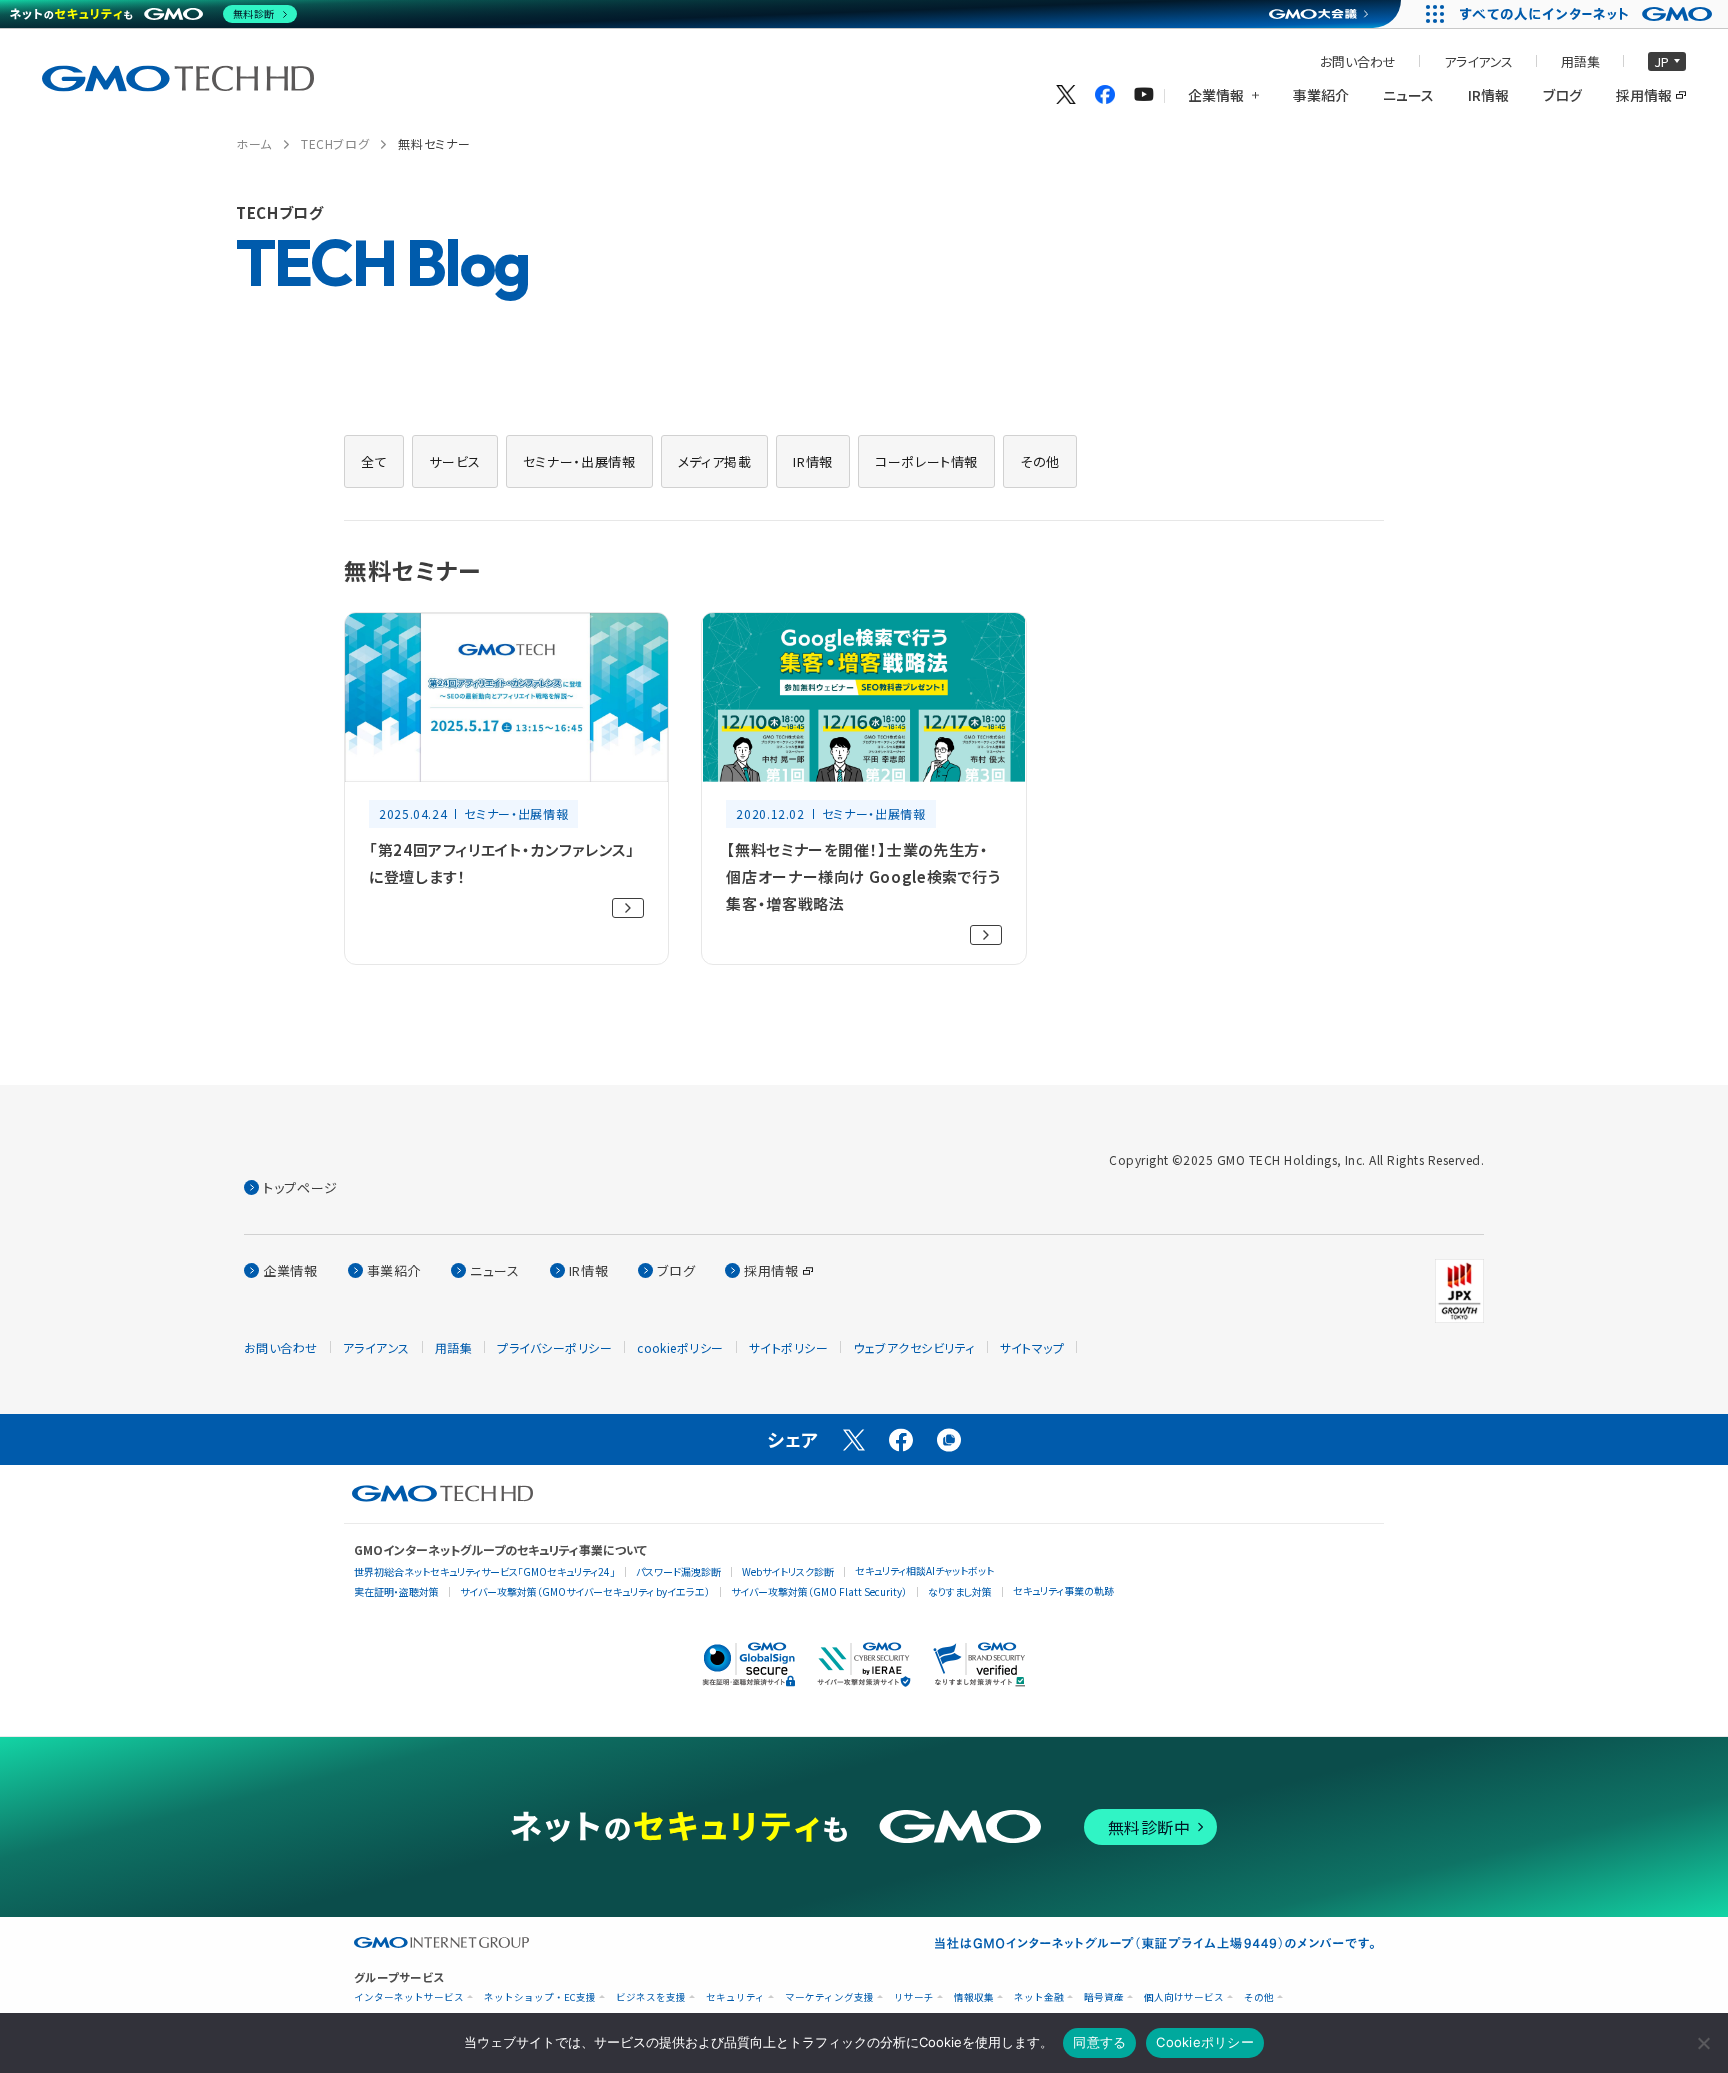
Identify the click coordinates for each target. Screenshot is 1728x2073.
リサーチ (914, 1997)
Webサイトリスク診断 (788, 1571)
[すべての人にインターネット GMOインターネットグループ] (1588, 14)
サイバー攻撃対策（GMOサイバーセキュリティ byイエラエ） (585, 1591)
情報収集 (974, 1997)
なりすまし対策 (960, 1591)
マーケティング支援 (829, 1997)
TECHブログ (335, 143)
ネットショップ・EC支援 (540, 1997)
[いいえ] (1703, 2043)
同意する (1099, 2042)
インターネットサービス (409, 1997)
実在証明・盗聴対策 (396, 1591)
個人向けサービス (1184, 1997)
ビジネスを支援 (651, 1997)
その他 (1259, 1997)
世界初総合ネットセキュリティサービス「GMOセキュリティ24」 (484, 1571)
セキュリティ (735, 1997)
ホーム (254, 143)
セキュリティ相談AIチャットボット (924, 1570)
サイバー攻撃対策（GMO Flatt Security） (819, 1591)
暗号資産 (1104, 1997)
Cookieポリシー (1205, 2042)
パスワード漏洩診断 (678, 1571)
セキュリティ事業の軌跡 (1063, 1590)
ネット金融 (1039, 1997)
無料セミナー (434, 143)
